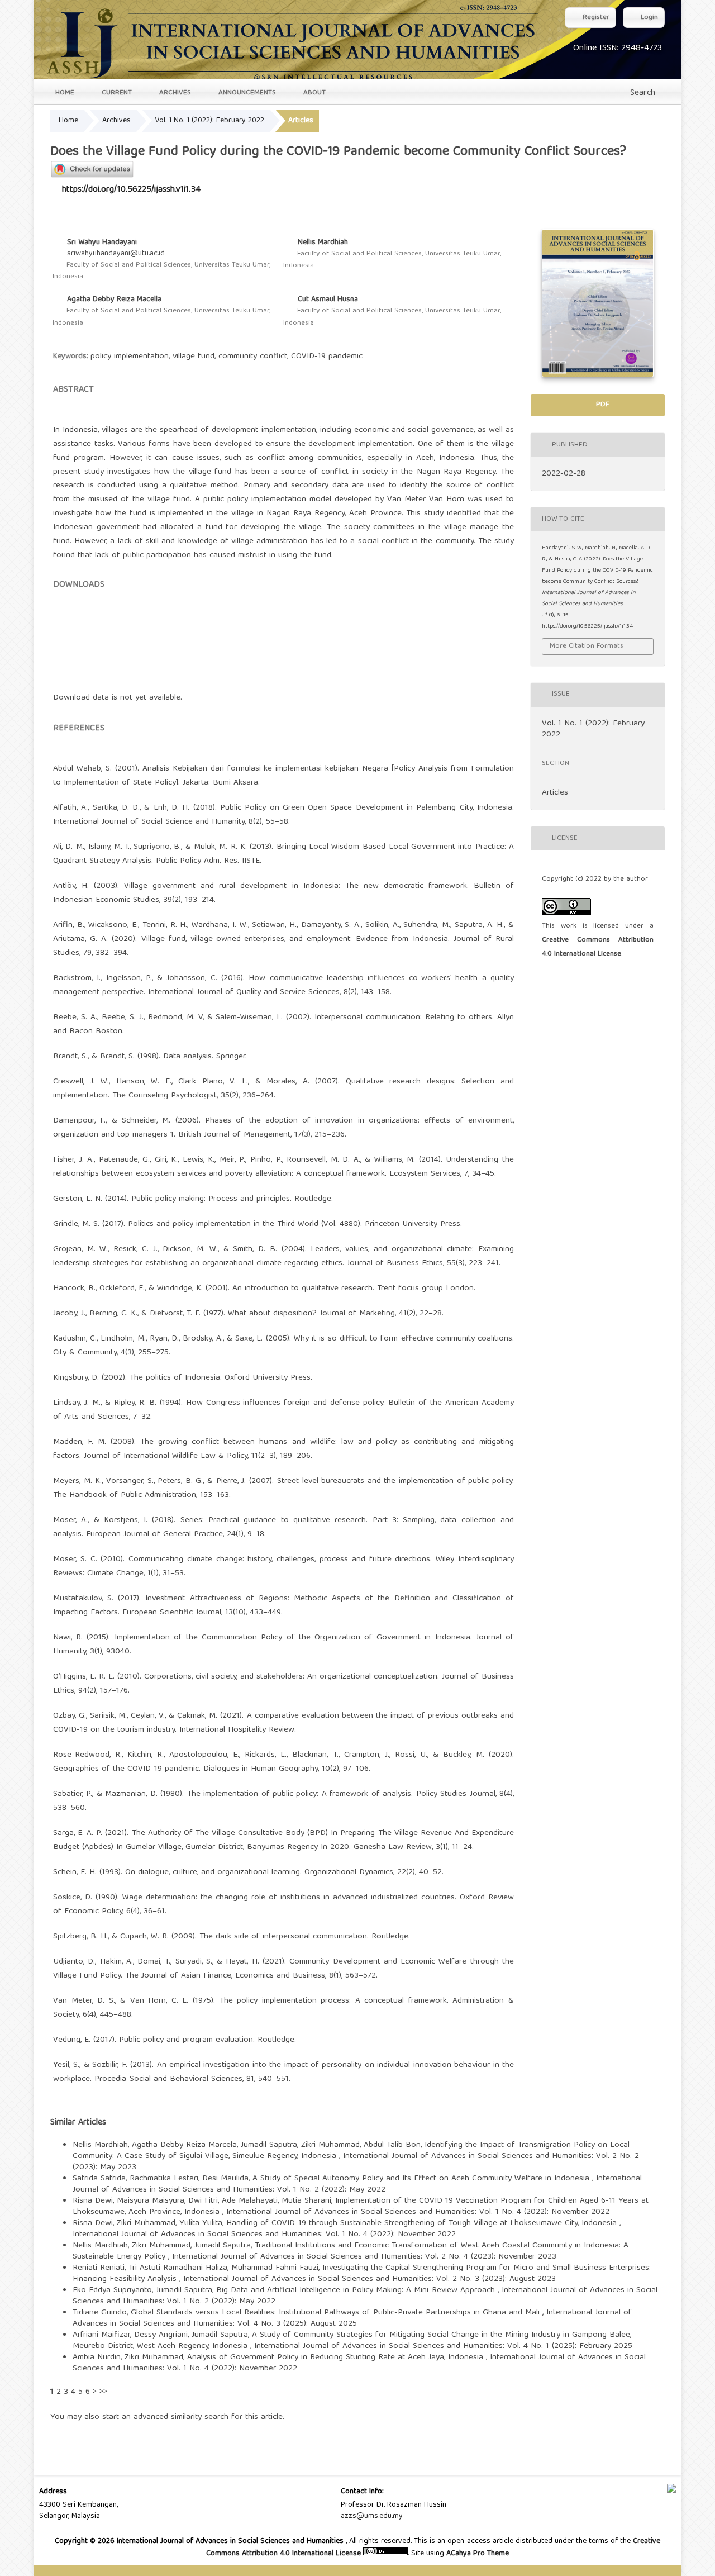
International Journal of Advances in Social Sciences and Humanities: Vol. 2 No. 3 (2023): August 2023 (370, 2279)
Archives (174, 93)
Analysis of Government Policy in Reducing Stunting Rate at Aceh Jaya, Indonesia (337, 2358)
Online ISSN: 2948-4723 (618, 49)
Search (641, 93)
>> (103, 2392)
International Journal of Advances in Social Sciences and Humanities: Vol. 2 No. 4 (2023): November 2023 (364, 2257)
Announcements (246, 93)
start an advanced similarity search (165, 2417)
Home (64, 93)
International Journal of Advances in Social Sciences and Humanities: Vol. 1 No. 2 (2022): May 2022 (357, 2184)
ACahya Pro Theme (476, 2554)
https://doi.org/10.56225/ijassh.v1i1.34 (131, 190)
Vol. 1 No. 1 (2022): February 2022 (209, 121)
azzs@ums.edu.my (372, 2516)
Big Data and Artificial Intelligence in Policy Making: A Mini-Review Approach (357, 2290)
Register (595, 18)
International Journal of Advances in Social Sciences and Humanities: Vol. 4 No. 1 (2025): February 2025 (443, 2346)
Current (116, 93)
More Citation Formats (587, 646)
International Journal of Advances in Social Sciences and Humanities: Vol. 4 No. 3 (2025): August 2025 (352, 2318)
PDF (601, 405)
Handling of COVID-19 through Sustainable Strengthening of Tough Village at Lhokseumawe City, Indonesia (423, 2223)
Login (648, 18)
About (313, 93)
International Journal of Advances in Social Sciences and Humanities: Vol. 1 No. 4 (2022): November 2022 (418, 2212)
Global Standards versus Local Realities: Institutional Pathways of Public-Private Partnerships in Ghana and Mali (337, 2313)
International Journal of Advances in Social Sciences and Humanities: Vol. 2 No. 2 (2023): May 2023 (356, 2162)
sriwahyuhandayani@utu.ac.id (116, 254)
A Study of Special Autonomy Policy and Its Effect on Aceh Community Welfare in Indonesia (422, 2179)
